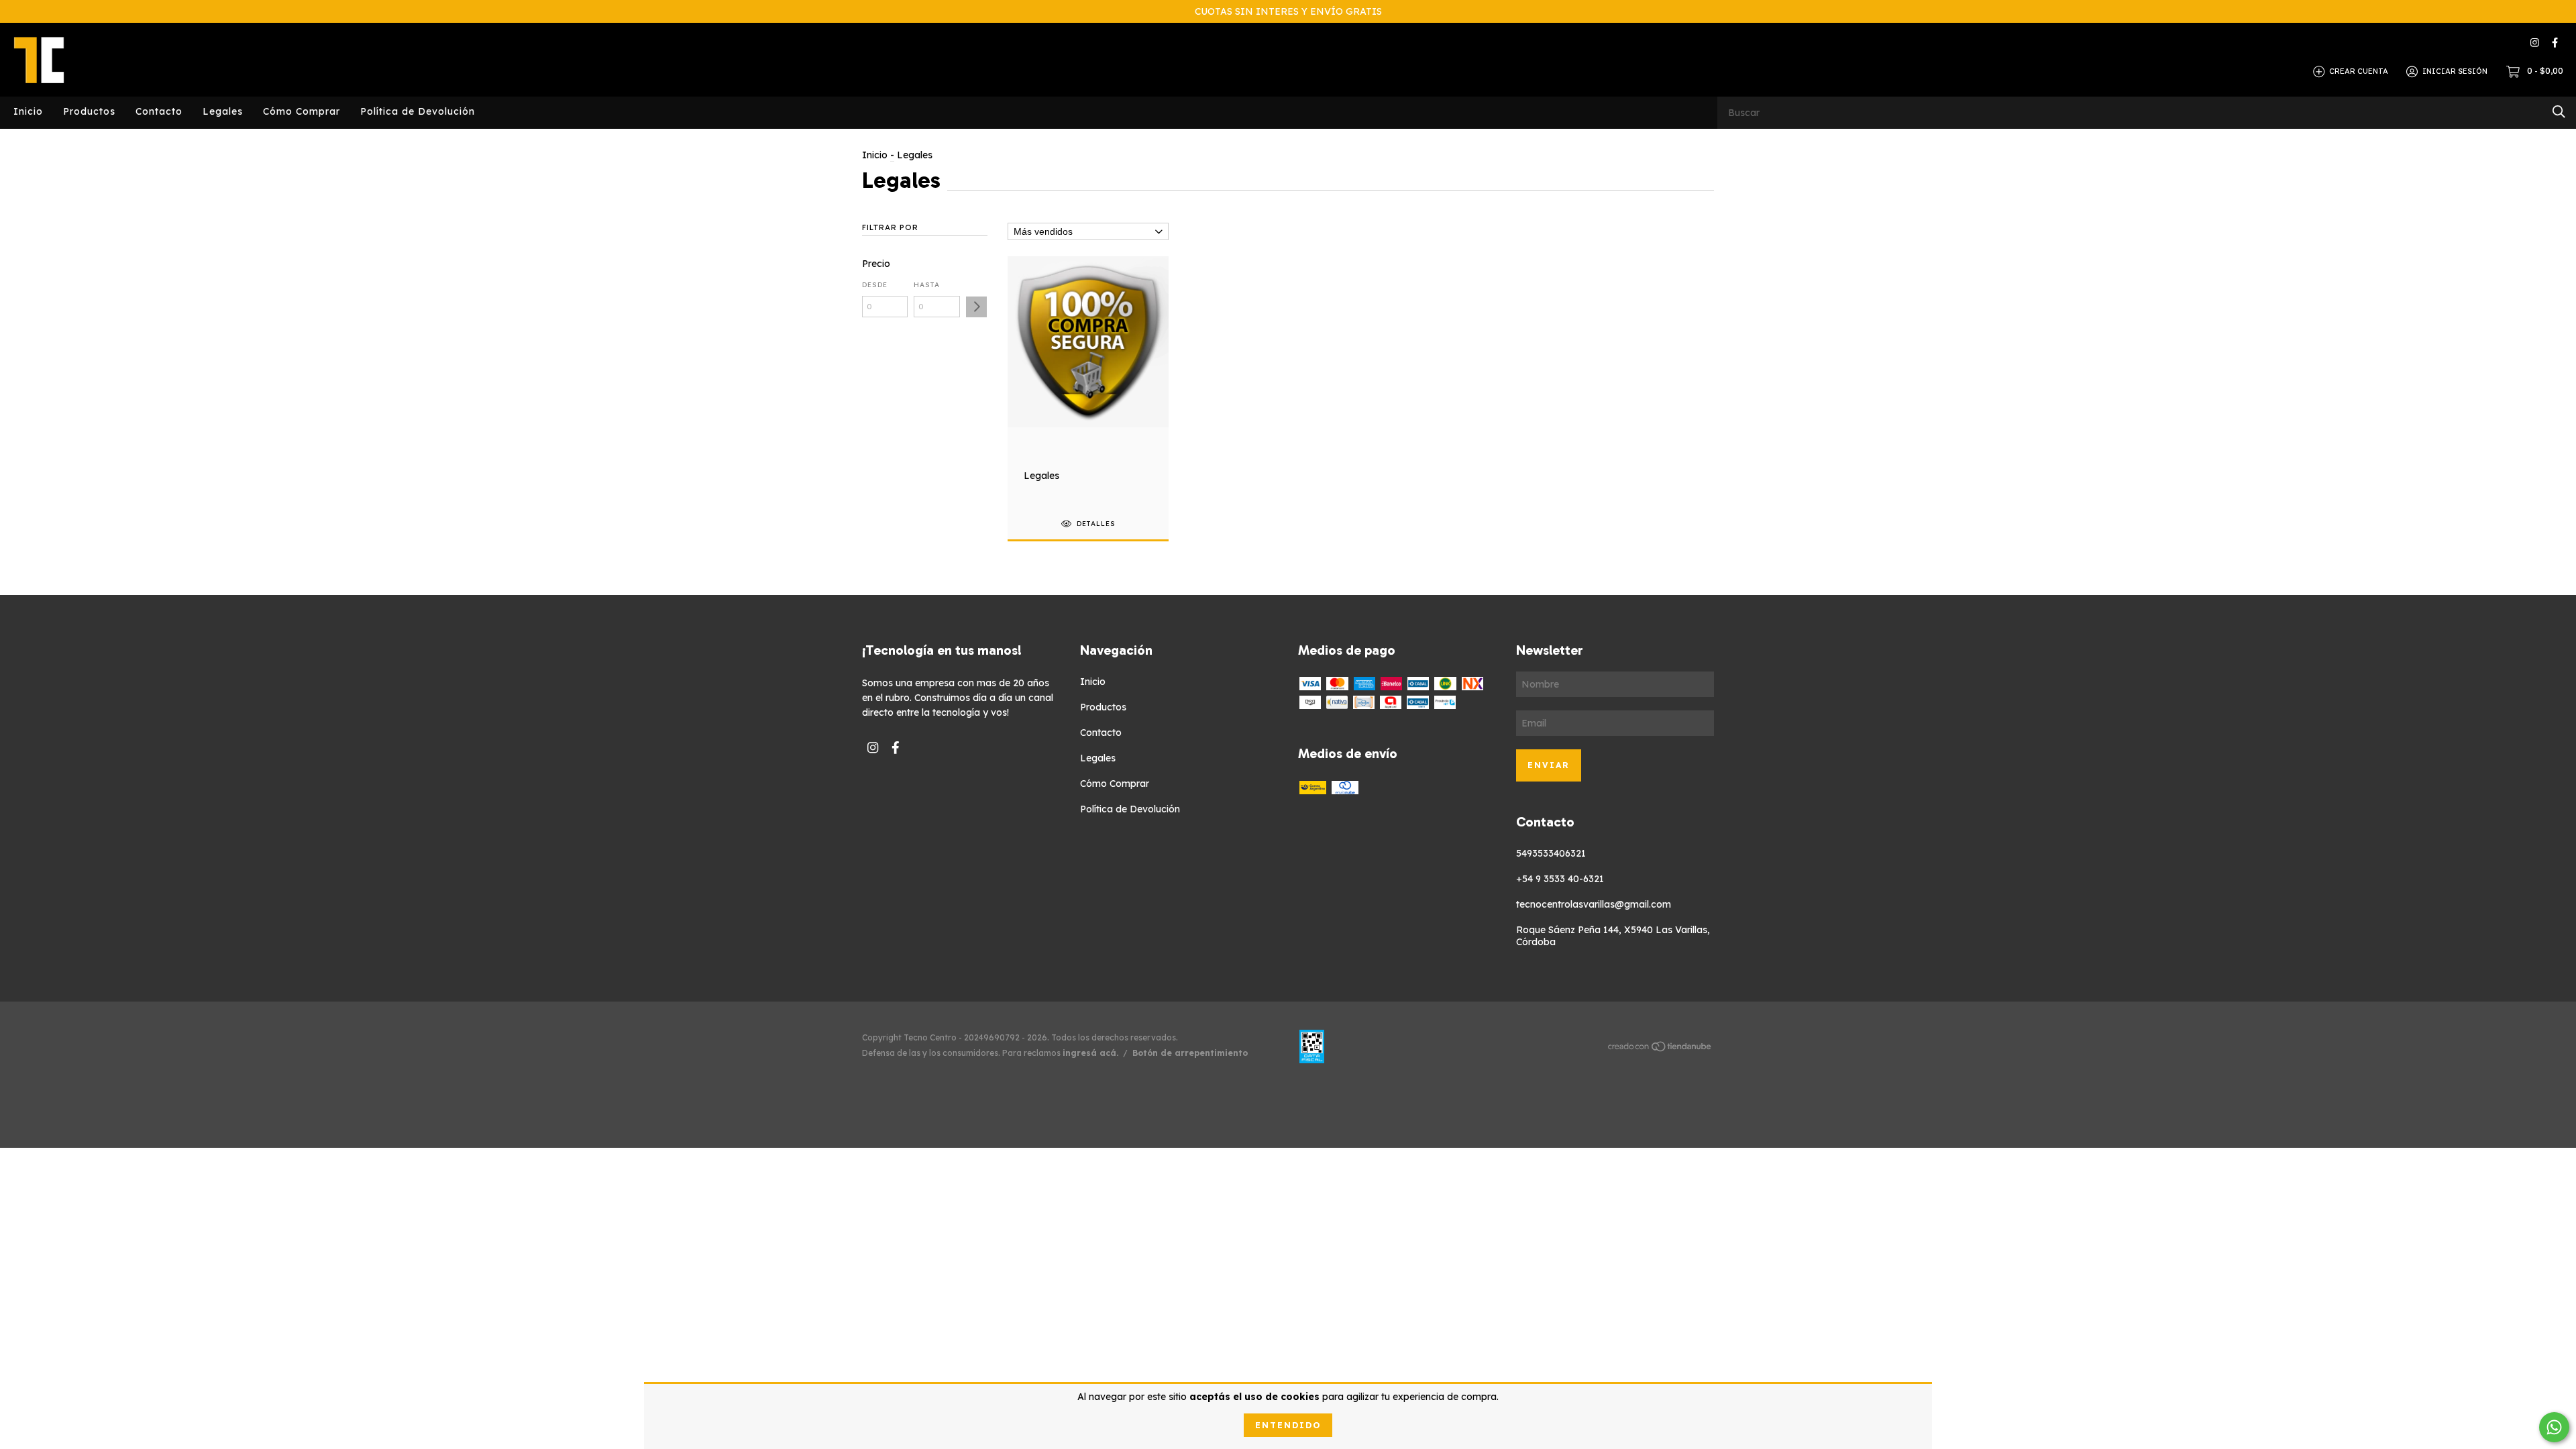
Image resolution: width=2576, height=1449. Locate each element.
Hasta (927, 285)
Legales (223, 111)
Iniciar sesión (2455, 71)
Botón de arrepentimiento (1190, 1053)
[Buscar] (2559, 112)
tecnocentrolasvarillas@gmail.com (1594, 904)
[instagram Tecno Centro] (2535, 43)
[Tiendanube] (1660, 1049)
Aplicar (976, 307)
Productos (89, 111)
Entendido (1288, 1425)
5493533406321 (1551, 853)
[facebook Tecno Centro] (2555, 43)
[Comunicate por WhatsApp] (2554, 1427)
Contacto (159, 111)
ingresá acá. (1090, 1053)
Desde (875, 285)
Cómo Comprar (302, 111)
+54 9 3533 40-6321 (1560, 879)
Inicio (28, 111)
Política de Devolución (418, 111)
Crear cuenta (2359, 71)
